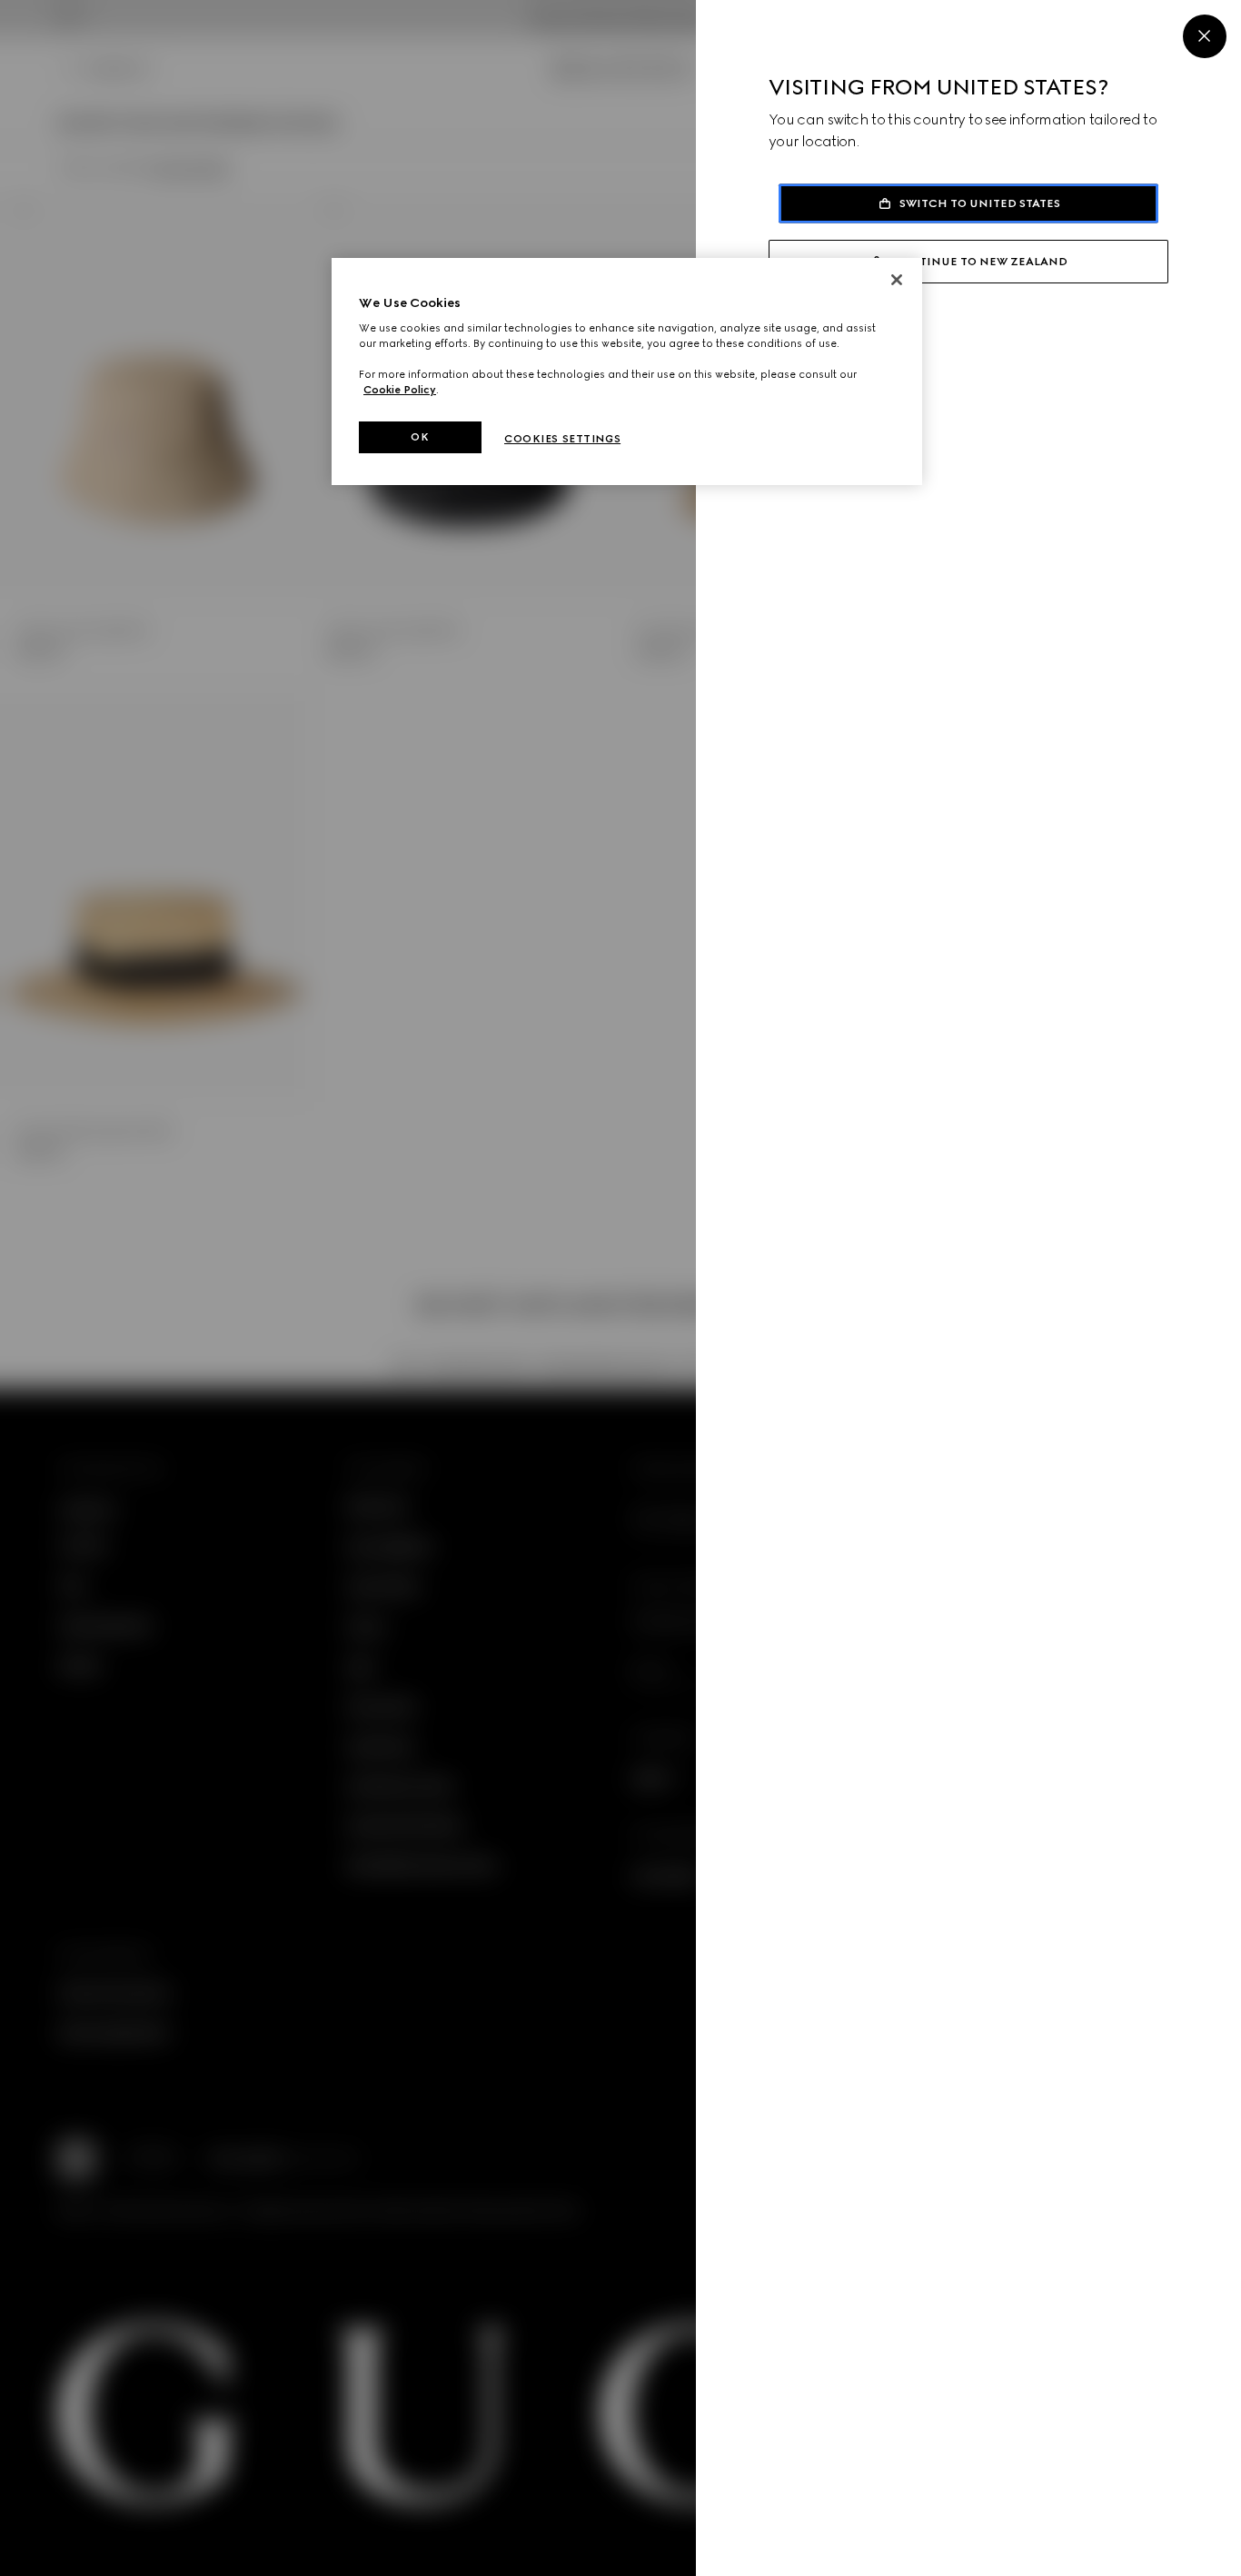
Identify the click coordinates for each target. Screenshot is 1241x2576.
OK (420, 437)
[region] (627, 372)
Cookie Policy (400, 390)
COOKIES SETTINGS (562, 439)
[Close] (1205, 36)
